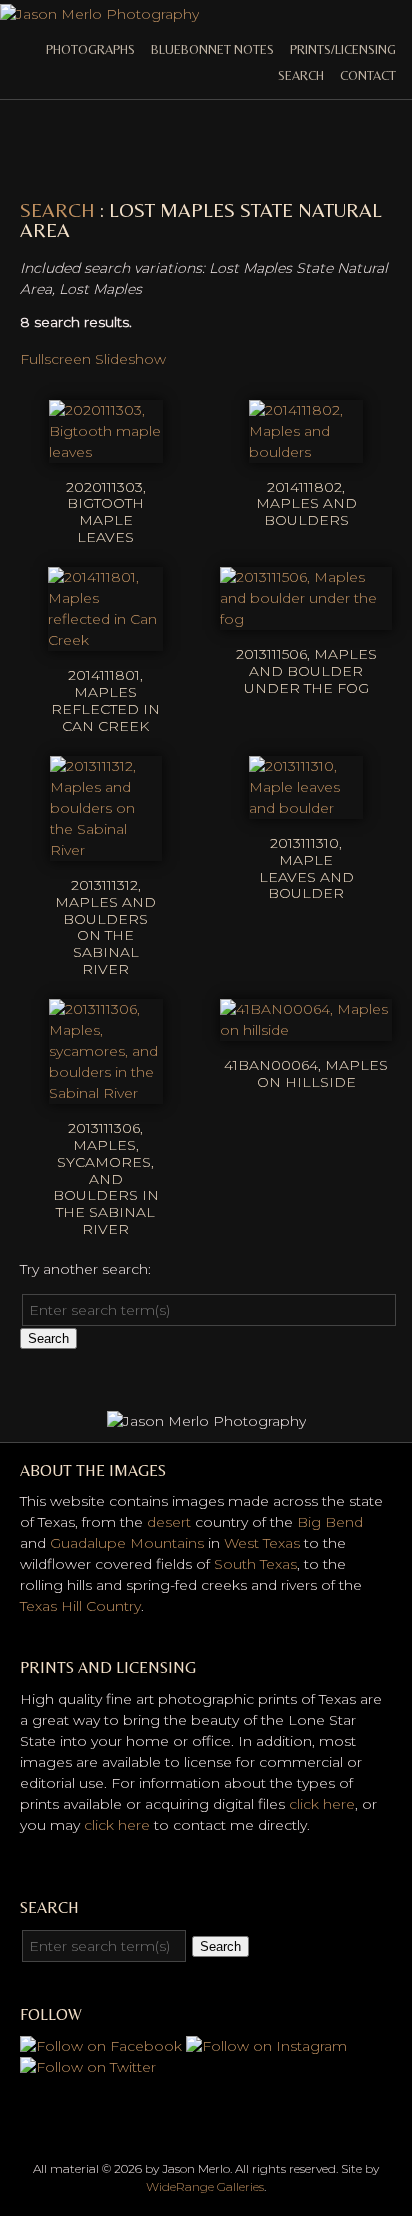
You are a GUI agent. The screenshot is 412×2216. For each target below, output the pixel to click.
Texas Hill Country (80, 1606)
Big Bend (330, 1522)
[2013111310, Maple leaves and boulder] (305, 808)
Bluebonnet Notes (212, 49)
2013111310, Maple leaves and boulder (306, 868)
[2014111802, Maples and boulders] (305, 452)
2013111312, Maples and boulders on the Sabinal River (105, 927)
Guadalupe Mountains (127, 1543)
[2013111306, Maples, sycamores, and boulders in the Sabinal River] (105, 1093)
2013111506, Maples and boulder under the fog (306, 671)
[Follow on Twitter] (88, 2067)
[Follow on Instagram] (266, 2046)
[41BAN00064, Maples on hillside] (306, 1030)
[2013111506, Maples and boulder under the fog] (306, 619)
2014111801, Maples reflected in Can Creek (105, 700)
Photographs (90, 49)
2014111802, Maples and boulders (306, 504)
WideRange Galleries (205, 2186)
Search (301, 75)
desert (169, 1522)
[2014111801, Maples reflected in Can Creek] (105, 640)
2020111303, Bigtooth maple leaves (106, 512)
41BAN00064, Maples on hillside (306, 1073)
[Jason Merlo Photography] (99, 14)
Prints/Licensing (343, 49)
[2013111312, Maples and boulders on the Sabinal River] (106, 850)
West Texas (262, 1543)
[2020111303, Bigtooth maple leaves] (105, 452)
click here (322, 1804)
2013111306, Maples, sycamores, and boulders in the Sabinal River (106, 1178)
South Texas (255, 1564)
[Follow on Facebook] (101, 2046)
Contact (368, 75)
